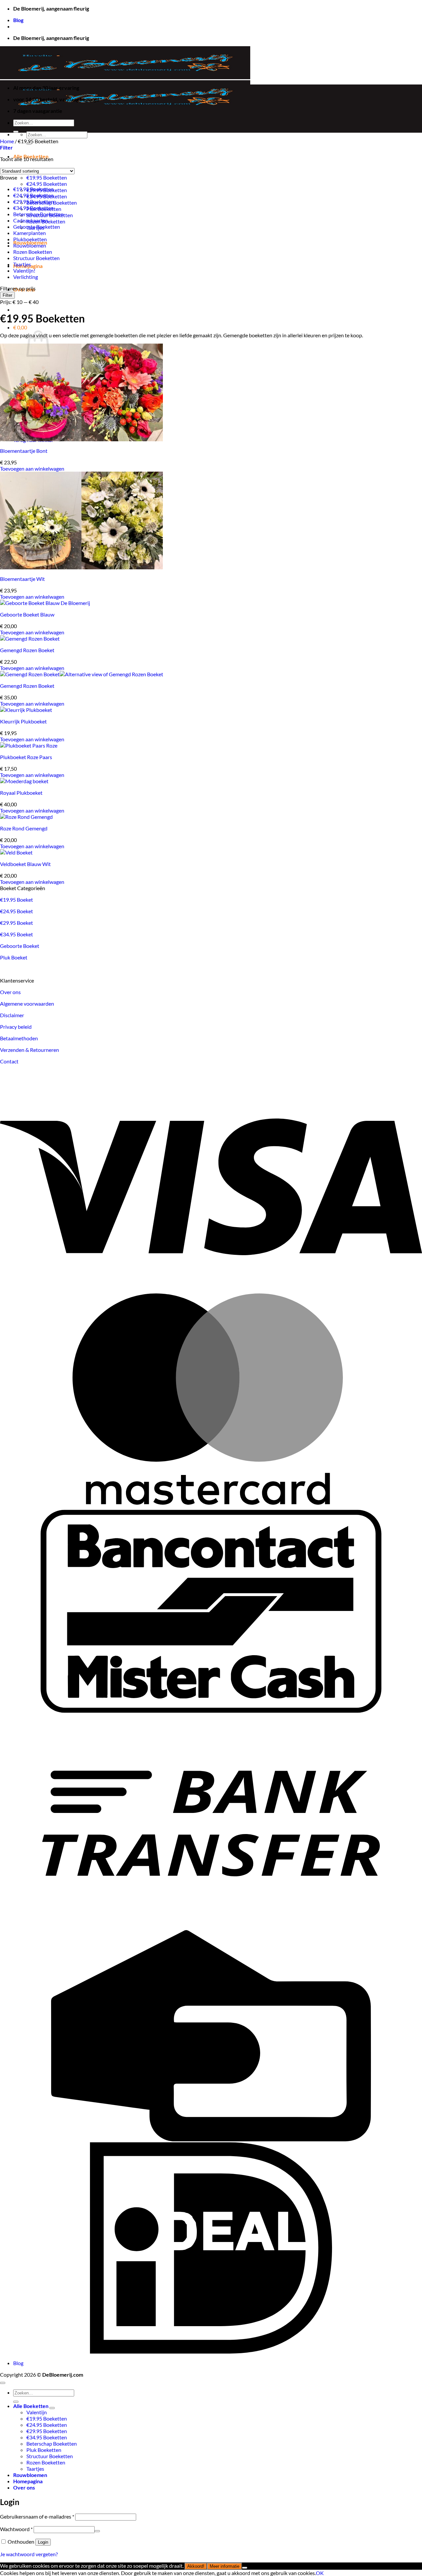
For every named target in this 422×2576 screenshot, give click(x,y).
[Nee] (245, 2568)
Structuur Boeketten (36, 258)
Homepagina (28, 2481)
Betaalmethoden (19, 1038)
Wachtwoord (16, 2529)
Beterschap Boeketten (38, 214)
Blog (18, 20)
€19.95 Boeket (16, 900)
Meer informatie (225, 2566)
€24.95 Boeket (16, 911)
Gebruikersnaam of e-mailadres (37, 2516)
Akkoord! (196, 2566)
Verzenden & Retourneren (30, 1050)
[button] (20, 327)
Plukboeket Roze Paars (26, 757)
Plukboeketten (30, 239)
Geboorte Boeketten (37, 227)
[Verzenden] (16, 132)
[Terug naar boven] (3, 2383)
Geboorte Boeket (20, 946)
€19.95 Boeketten (47, 177)
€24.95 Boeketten (47, 184)
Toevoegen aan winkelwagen (32, 468)
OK (320, 2573)
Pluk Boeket (14, 957)
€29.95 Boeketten (33, 201)
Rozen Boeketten (33, 252)
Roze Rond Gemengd (24, 828)
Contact (9, 1061)
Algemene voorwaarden (27, 1004)
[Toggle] (52, 2408)
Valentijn (37, 2412)
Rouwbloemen (30, 245)
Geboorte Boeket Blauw (27, 614)
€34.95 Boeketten (33, 208)
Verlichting (26, 277)
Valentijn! (24, 270)
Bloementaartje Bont (24, 451)
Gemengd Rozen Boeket (27, 650)
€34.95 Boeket (16, 934)
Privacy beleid (16, 1027)
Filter (7, 295)
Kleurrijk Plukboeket (23, 721)
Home (7, 141)
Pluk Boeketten (44, 2450)
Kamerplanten (30, 233)
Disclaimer (12, 1015)
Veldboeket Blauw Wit (25, 864)
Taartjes (22, 264)
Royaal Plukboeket (21, 793)
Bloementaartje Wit (22, 579)
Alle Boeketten (31, 2406)
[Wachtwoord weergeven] (97, 2531)
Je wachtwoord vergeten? (29, 2554)
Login (43, 2542)
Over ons (10, 992)
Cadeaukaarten (31, 220)
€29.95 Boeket (16, 923)
